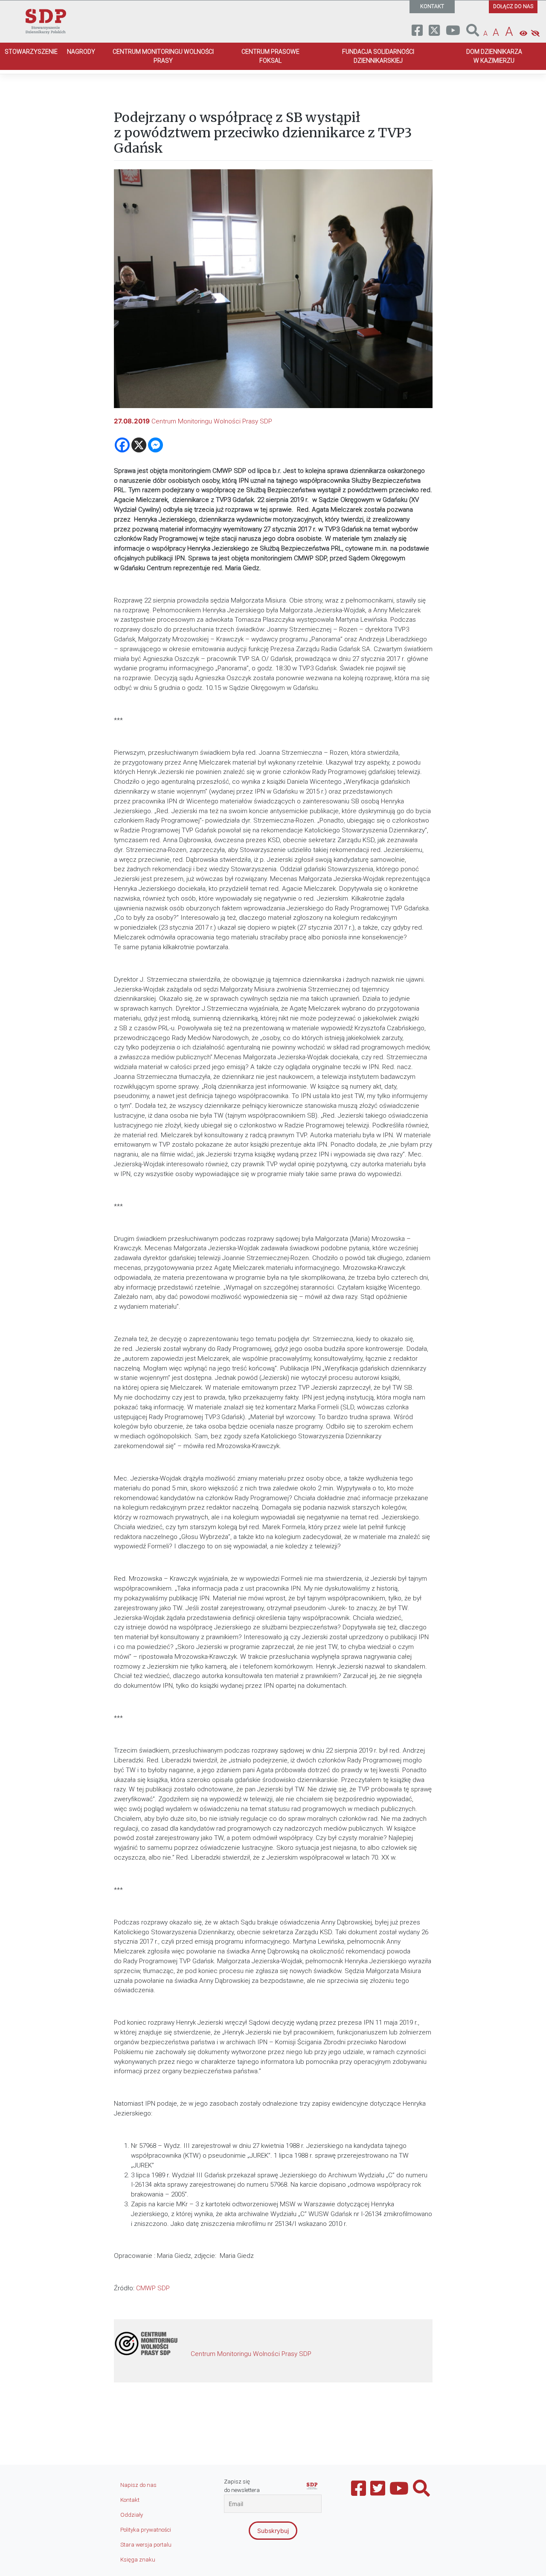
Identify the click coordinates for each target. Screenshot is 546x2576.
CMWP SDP (153, 2288)
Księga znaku (138, 2560)
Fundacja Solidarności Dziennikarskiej (378, 56)
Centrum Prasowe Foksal (270, 56)
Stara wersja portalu (146, 2545)
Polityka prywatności (146, 2530)
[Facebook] (122, 445)
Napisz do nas (138, 2485)
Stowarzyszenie (31, 52)
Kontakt (130, 2500)
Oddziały (132, 2515)
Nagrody (81, 52)
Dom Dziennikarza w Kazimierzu (494, 56)
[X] (139, 445)
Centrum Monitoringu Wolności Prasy (163, 56)
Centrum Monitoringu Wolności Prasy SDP (212, 421)
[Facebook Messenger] (155, 445)
